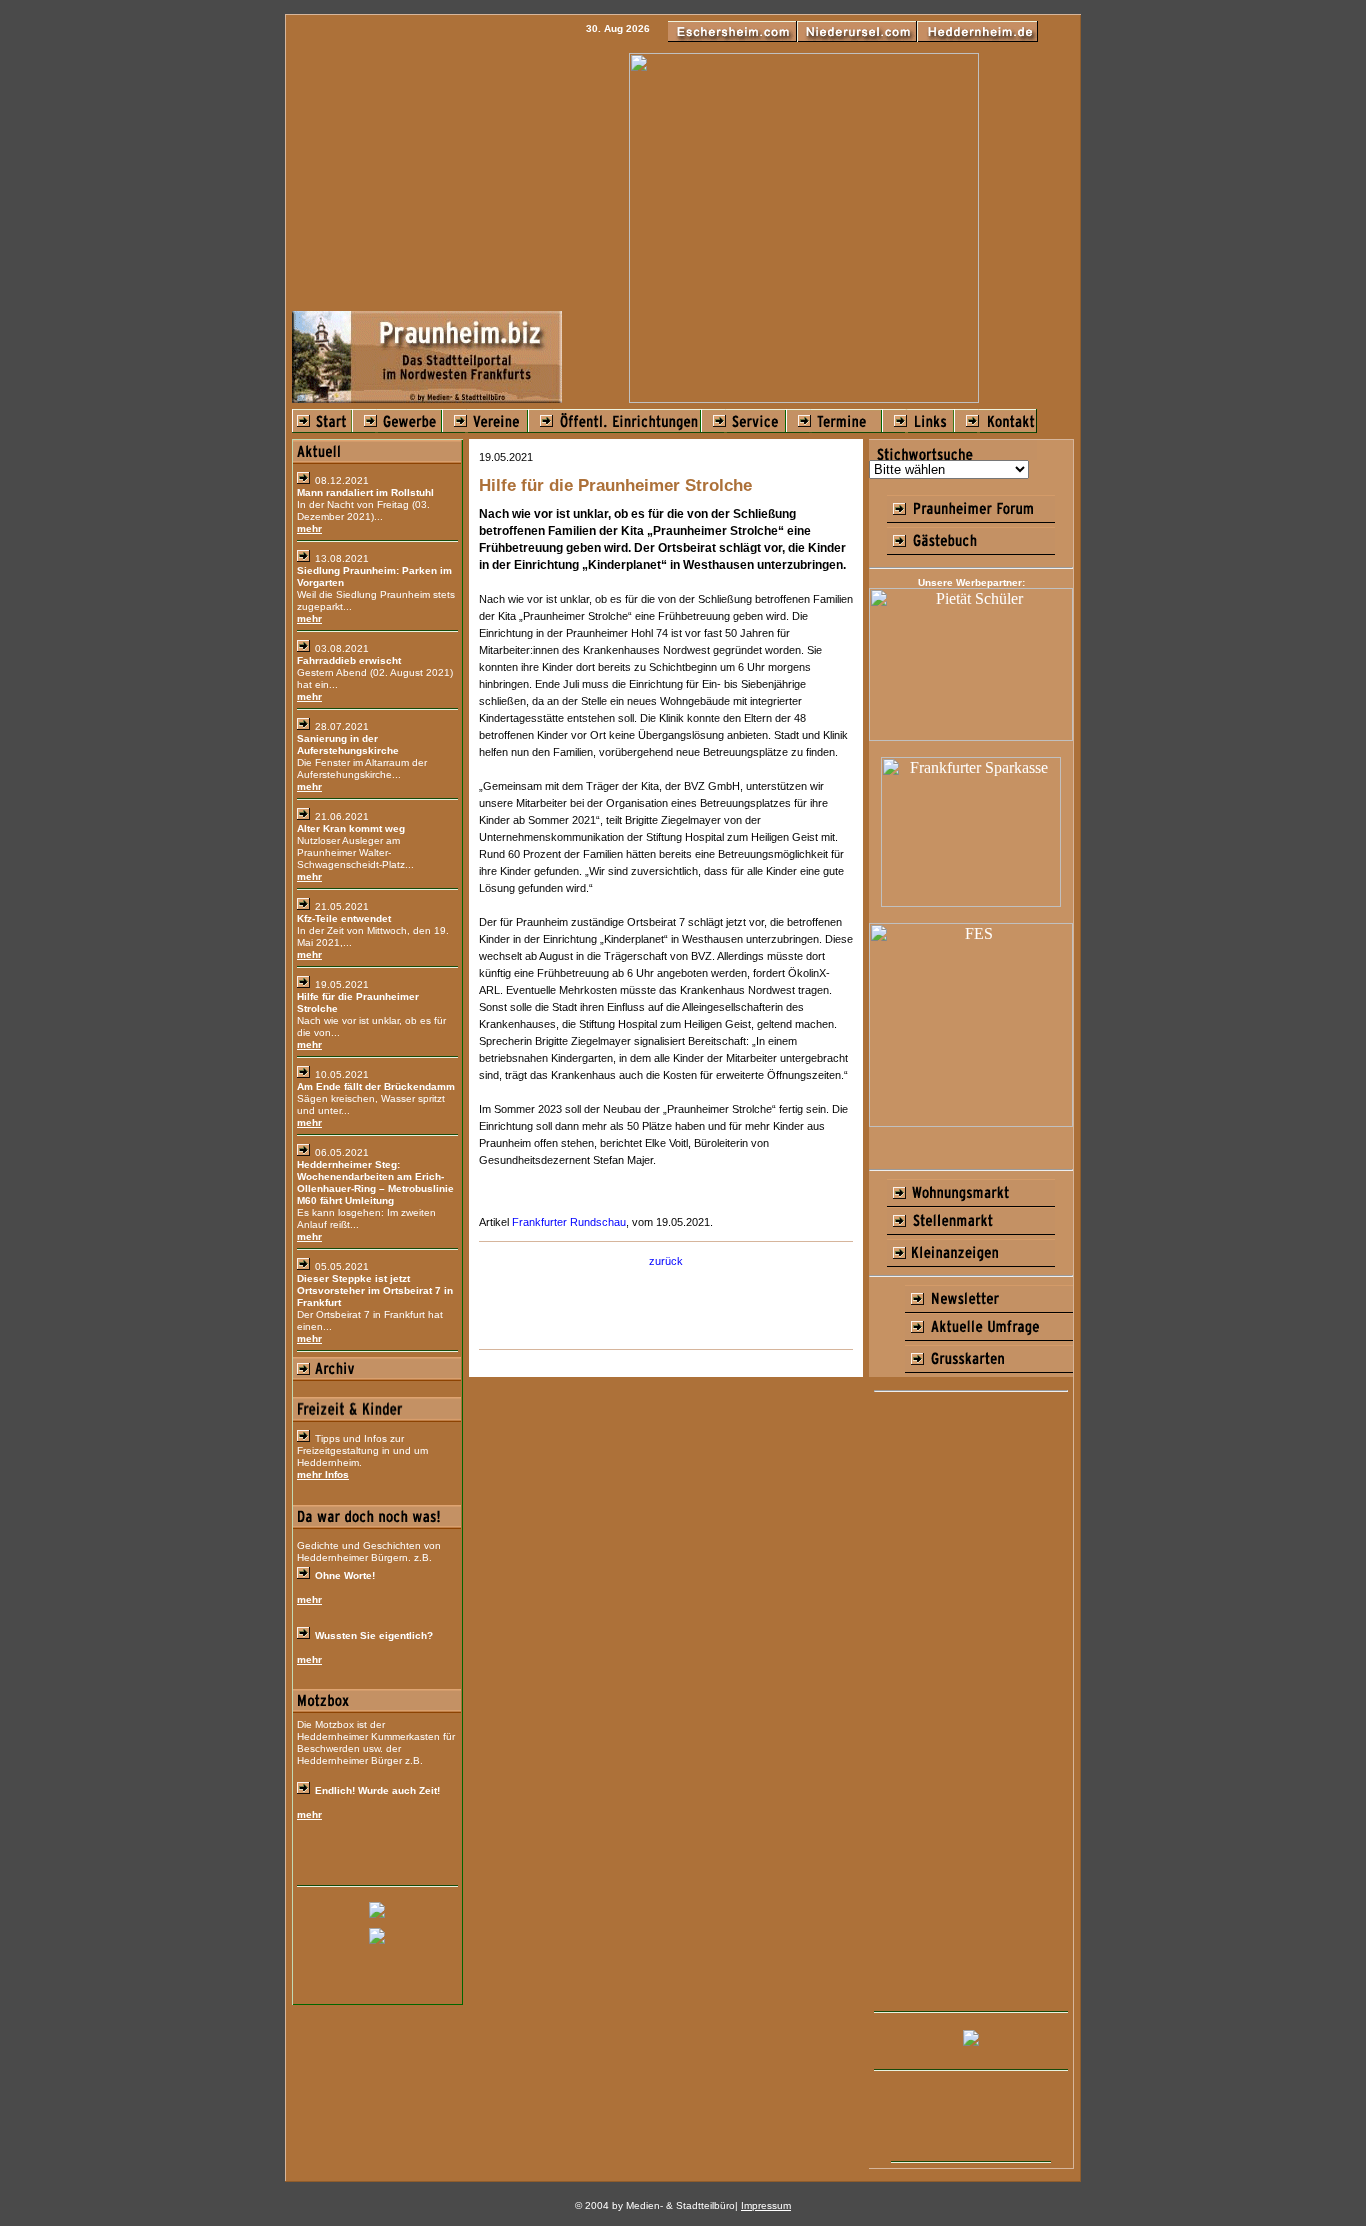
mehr (309, 528)
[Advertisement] (971, 1703)
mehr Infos (323, 1474)
